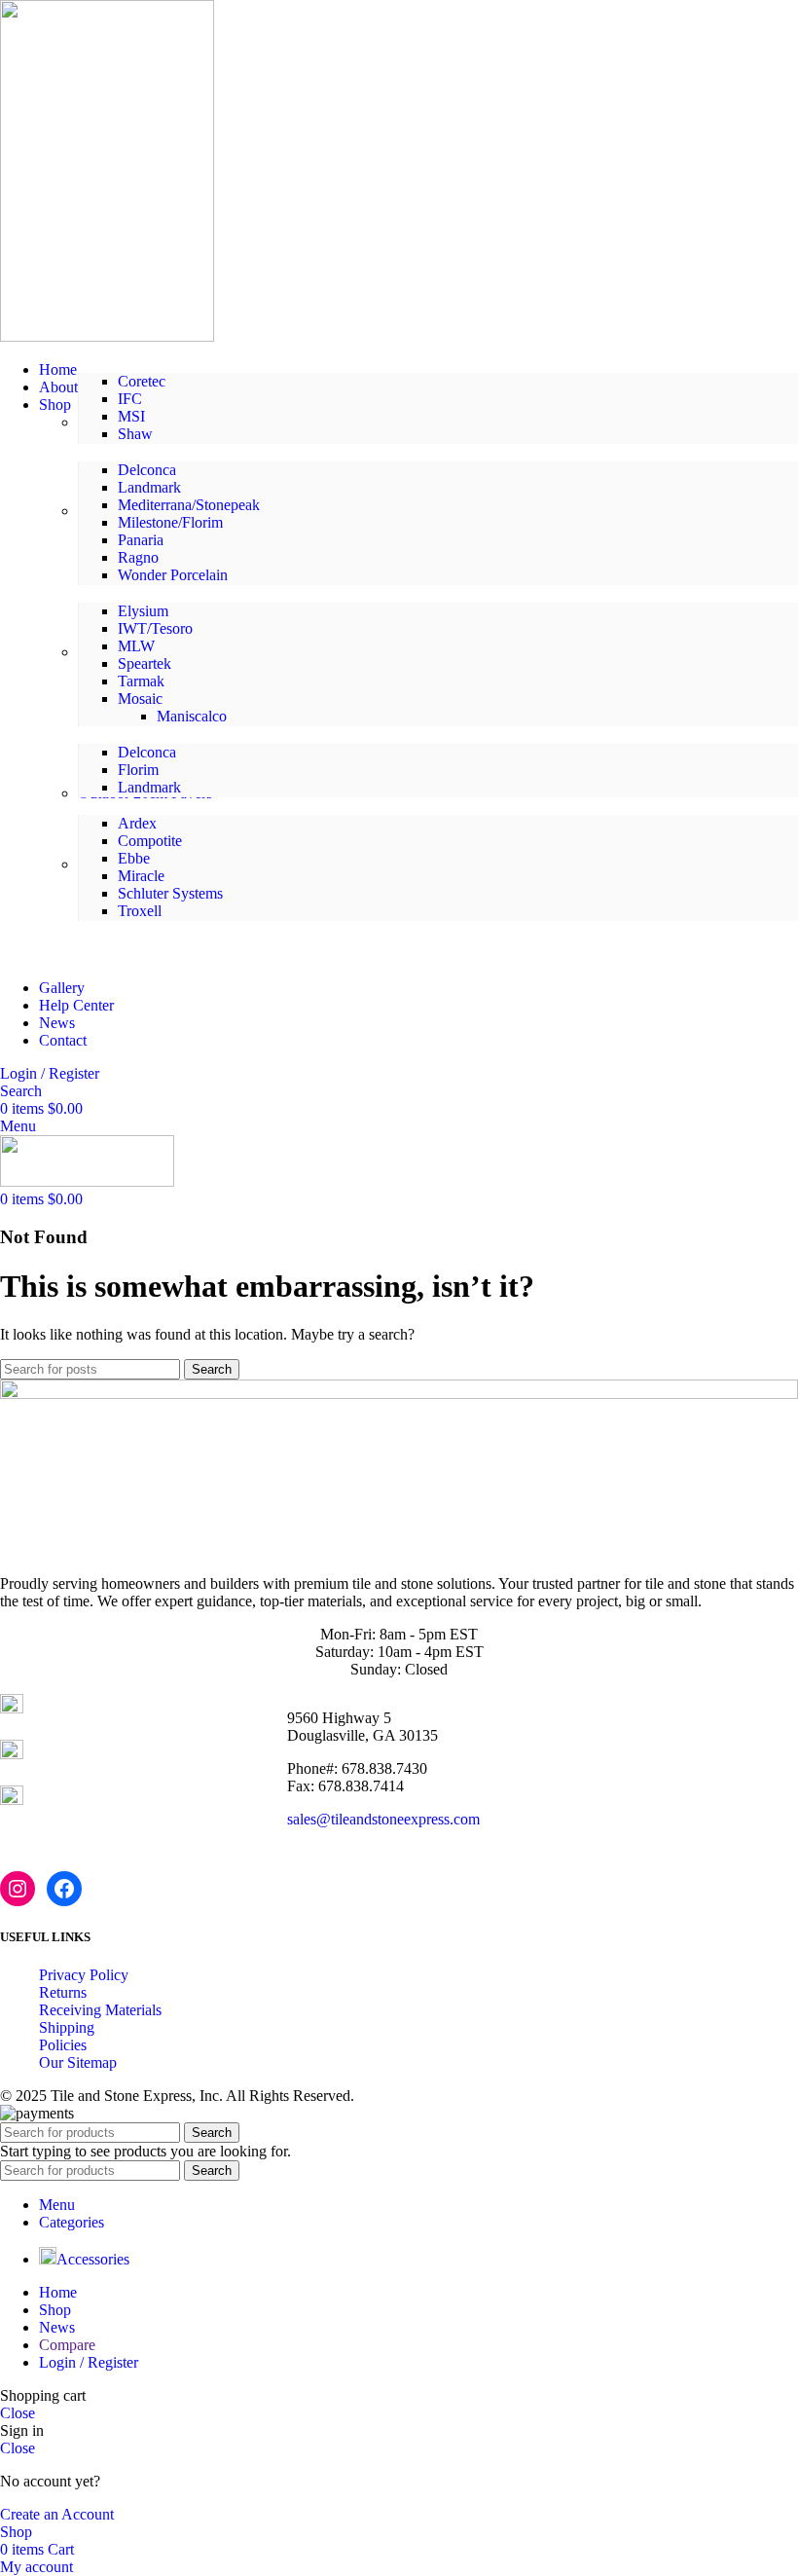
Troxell (140, 911)
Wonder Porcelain (173, 575)
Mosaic (140, 699)
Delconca (147, 470)
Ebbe (134, 858)
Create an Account (57, 2514)
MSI (131, 416)
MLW (136, 646)
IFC (130, 399)
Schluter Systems (170, 893)
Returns (63, 1992)
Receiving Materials (100, 2010)
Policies (63, 2045)
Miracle (141, 876)
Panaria (141, 540)
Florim (138, 770)
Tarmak (141, 681)
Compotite (150, 841)
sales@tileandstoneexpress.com (383, 1819)
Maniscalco (192, 716)
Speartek (145, 663)
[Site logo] (107, 336)
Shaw (135, 434)
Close (18, 2413)
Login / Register (89, 2362)
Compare (67, 2345)
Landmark (149, 487)
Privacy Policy (84, 1975)
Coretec (142, 381)
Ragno (138, 557)
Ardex (137, 823)
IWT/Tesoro (155, 628)
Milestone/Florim (170, 522)
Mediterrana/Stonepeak (189, 505)
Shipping (67, 2027)
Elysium (143, 611)
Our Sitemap (78, 2062)
